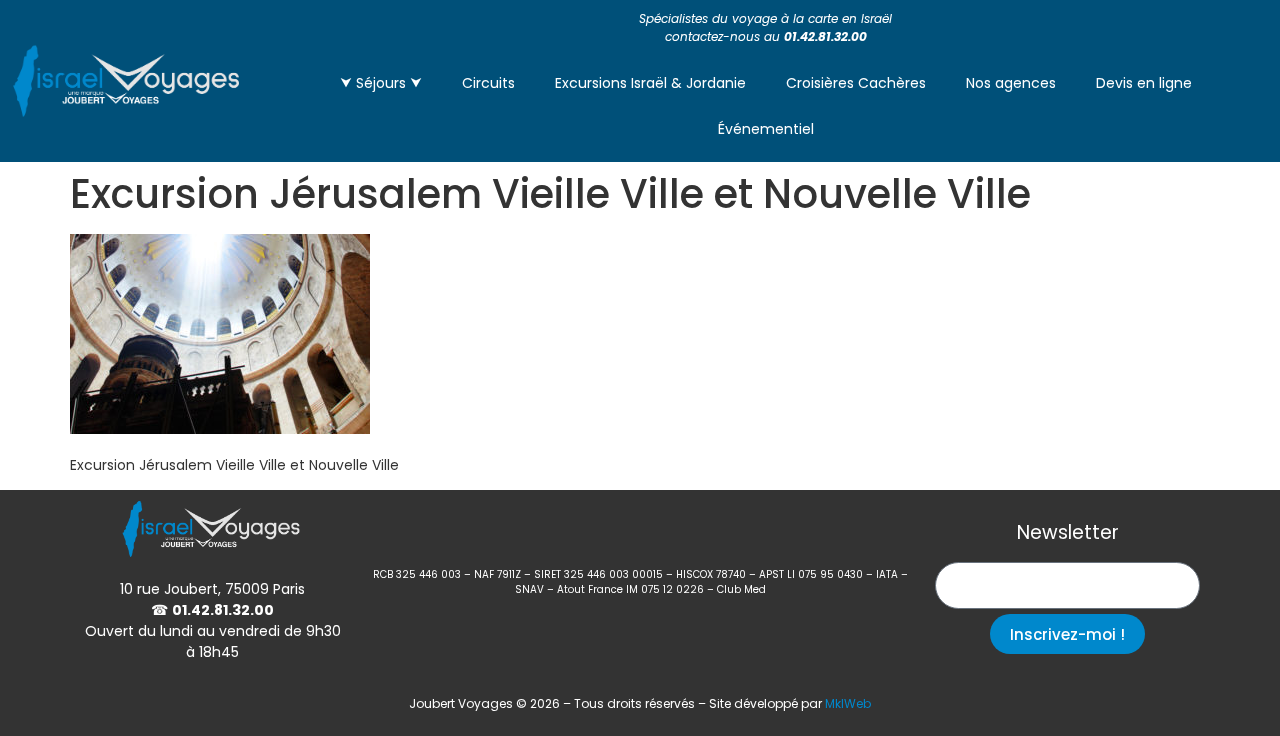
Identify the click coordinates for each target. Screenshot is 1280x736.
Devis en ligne (1144, 83)
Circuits (488, 83)
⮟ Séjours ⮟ (381, 83)
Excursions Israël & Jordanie (650, 83)
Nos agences (1011, 83)
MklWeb (848, 703)
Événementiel (766, 129)
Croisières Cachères (856, 83)
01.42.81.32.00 (825, 36)
